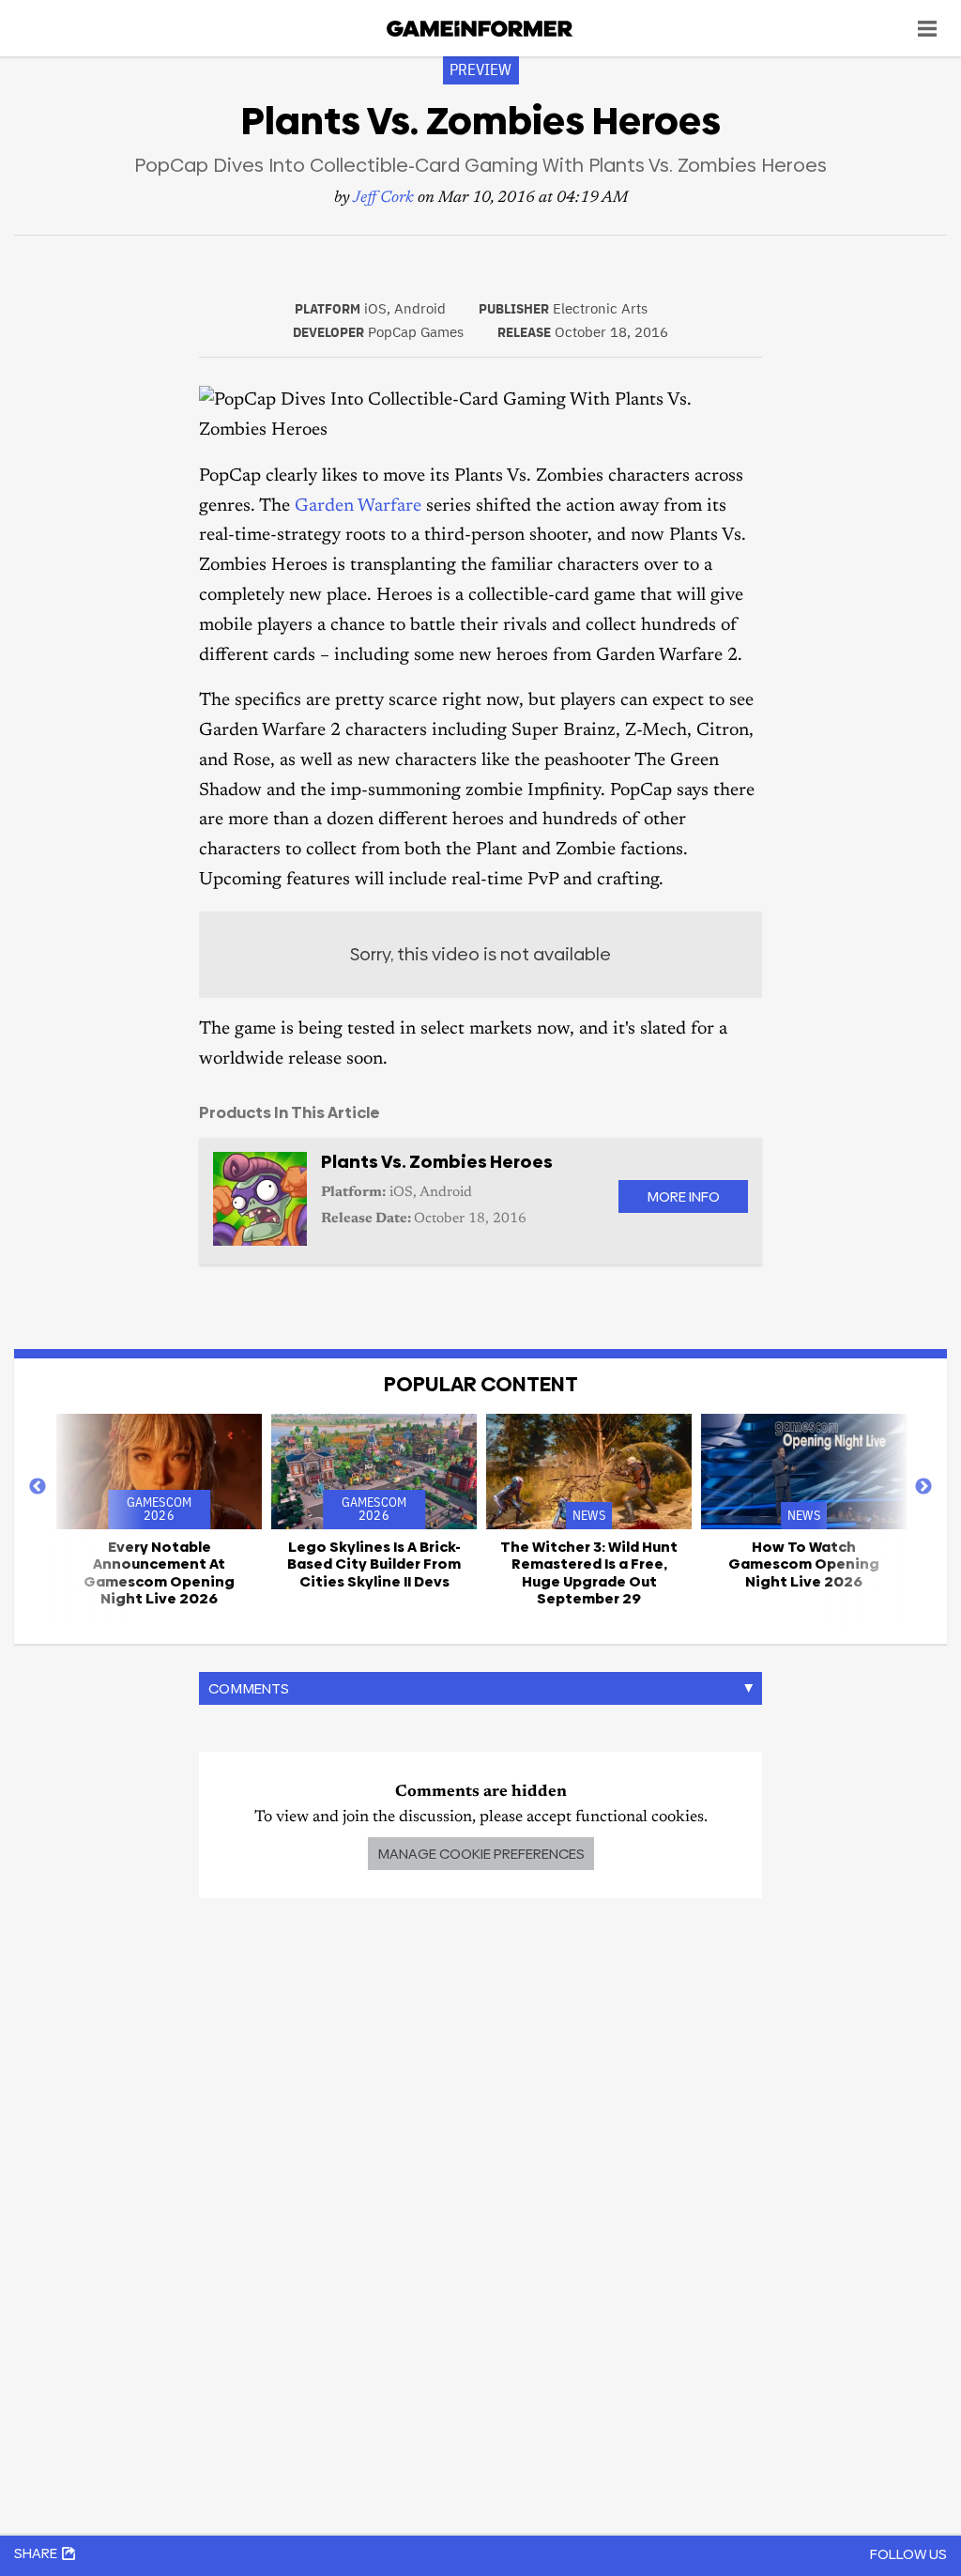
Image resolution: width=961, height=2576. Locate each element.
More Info (683, 1196)
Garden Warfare (358, 506)
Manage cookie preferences (481, 1854)
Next (923, 1487)
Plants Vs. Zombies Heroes (437, 1162)
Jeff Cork (383, 199)
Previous (38, 1487)
